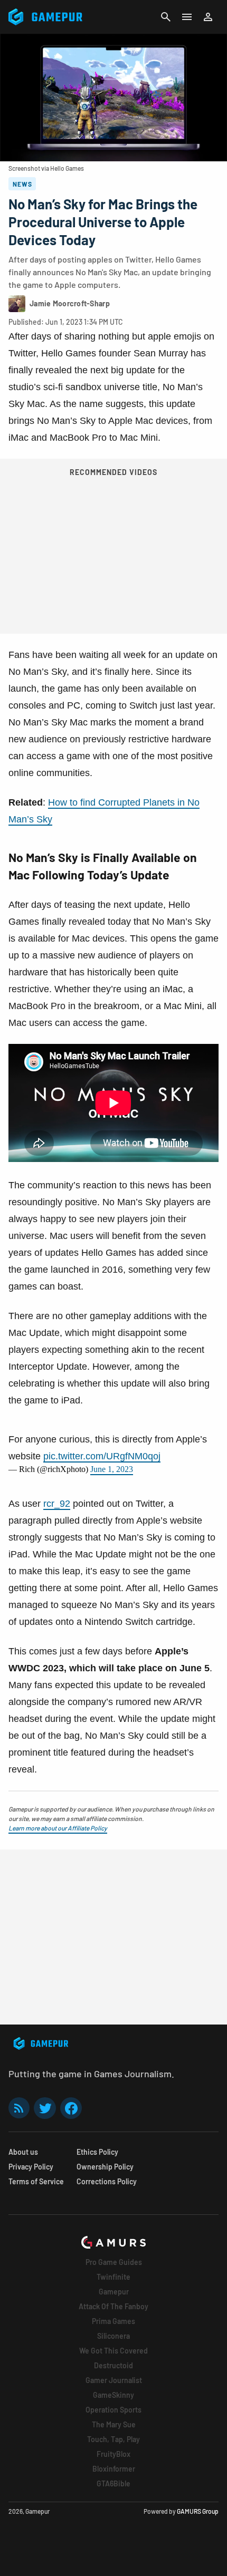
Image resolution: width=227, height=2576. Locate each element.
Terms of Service (36, 2181)
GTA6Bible (113, 2483)
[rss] (19, 2108)
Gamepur (114, 2292)
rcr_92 (57, 1504)
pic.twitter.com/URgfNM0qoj (102, 1456)
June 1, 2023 (112, 1469)
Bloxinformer (114, 2469)
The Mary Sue (114, 2424)
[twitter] (45, 2108)
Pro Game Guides (114, 2262)
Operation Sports (113, 2410)
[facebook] (71, 2108)
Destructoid (113, 2365)
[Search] (166, 17)
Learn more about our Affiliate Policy (58, 1828)
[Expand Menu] (187, 17)
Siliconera (113, 2336)
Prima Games (113, 2321)
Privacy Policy (31, 2167)
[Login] (208, 17)
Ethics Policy (97, 2152)
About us (23, 2152)
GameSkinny (113, 2395)
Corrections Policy (107, 2181)
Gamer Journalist (114, 2380)
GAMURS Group (198, 2511)
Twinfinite (113, 2277)
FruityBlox (113, 2454)
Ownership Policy (105, 2167)
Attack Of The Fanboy (113, 2306)
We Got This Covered (113, 2351)
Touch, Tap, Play (113, 2439)
